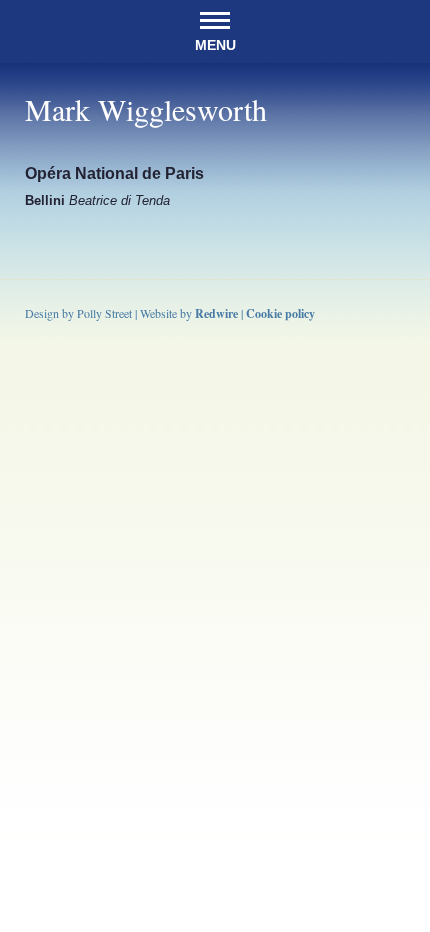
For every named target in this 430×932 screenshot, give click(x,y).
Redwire (216, 313)
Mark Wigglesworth (146, 109)
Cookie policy (280, 313)
